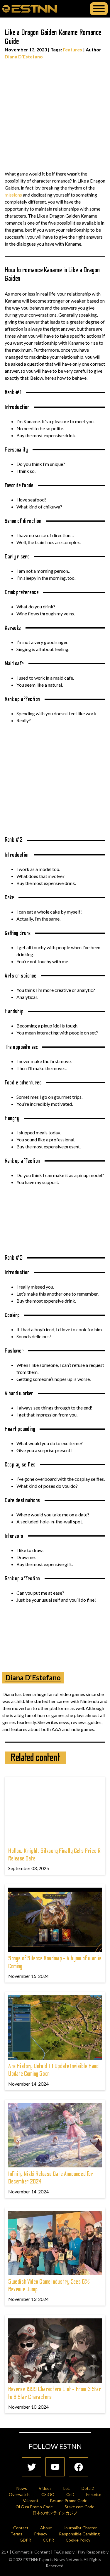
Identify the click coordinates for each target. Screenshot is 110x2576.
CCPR (48, 2540)
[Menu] (99, 9)
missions (13, 195)
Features (72, 50)
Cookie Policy (78, 2540)
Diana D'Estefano (24, 57)
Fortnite (94, 2494)
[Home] (30, 8)
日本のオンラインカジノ (55, 2513)
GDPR (25, 2540)
